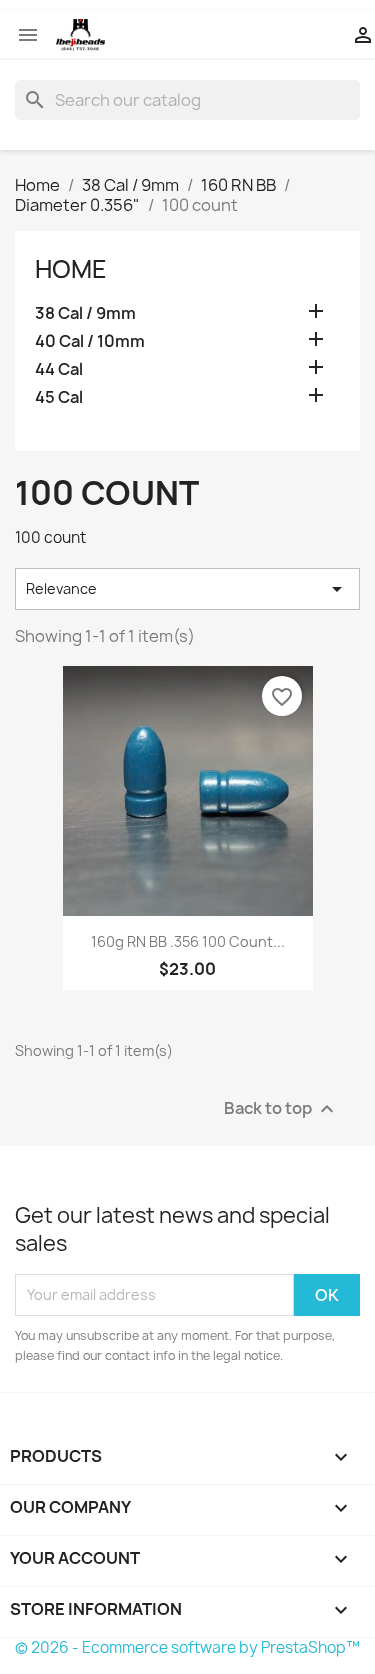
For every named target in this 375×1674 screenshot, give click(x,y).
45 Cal (59, 397)
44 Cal (59, 369)
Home (71, 269)
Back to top (281, 1108)
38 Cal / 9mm (85, 313)
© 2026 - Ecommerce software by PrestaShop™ (187, 1647)
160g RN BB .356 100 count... (188, 941)
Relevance (187, 589)
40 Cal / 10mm (90, 341)
